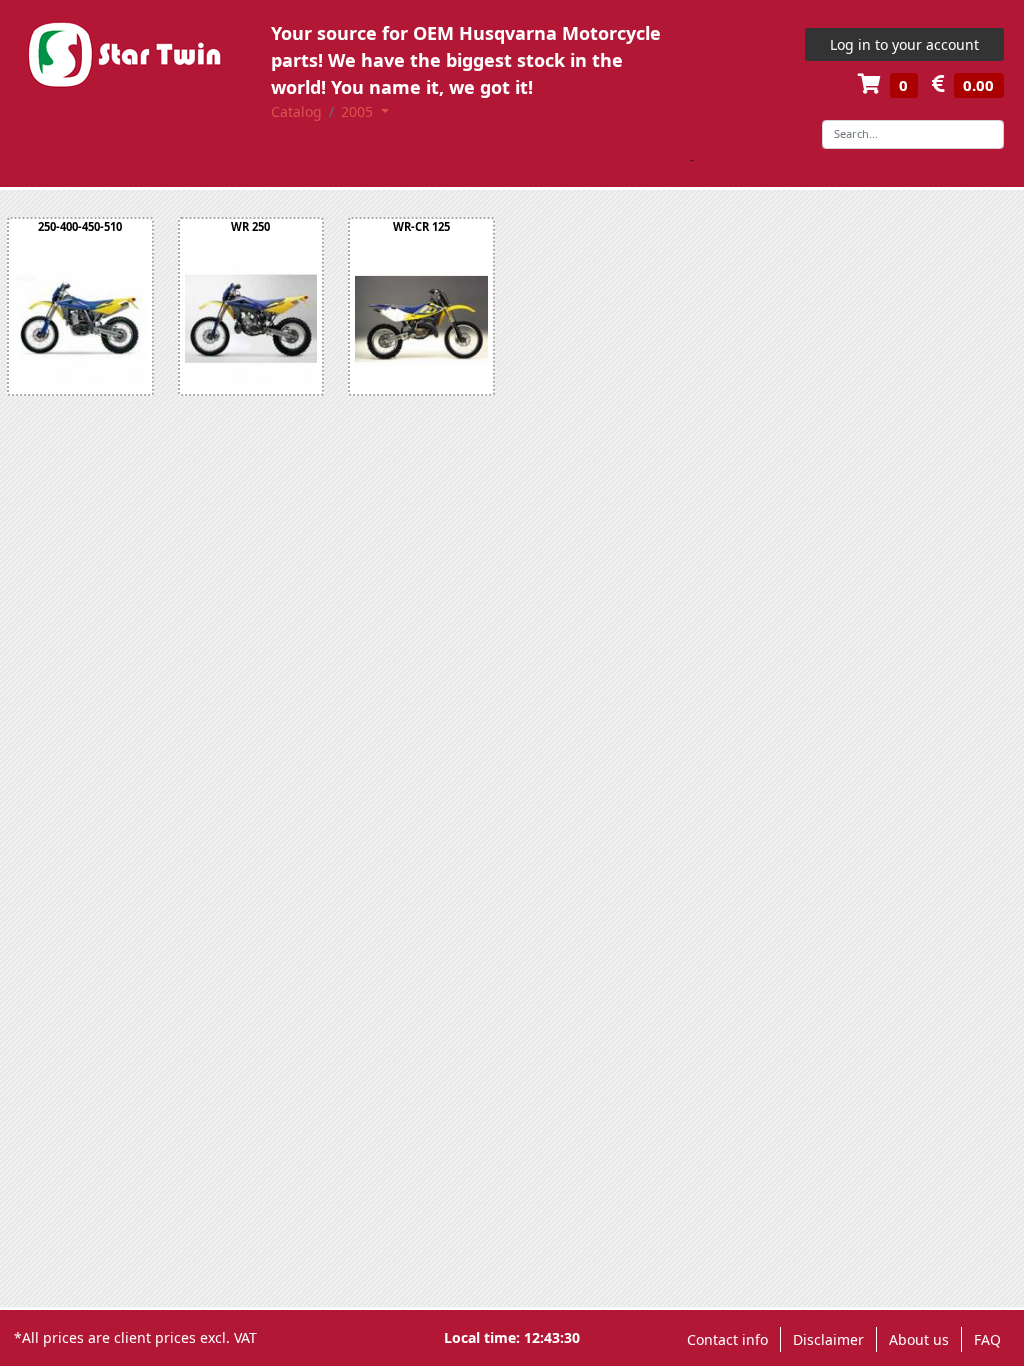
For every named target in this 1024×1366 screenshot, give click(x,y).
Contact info (727, 1339)
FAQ (987, 1339)
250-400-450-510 (80, 226)
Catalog (296, 111)
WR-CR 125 (421, 226)
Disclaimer (828, 1339)
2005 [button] (359, 111)
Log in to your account (904, 44)
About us (919, 1339)
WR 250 (250, 226)
